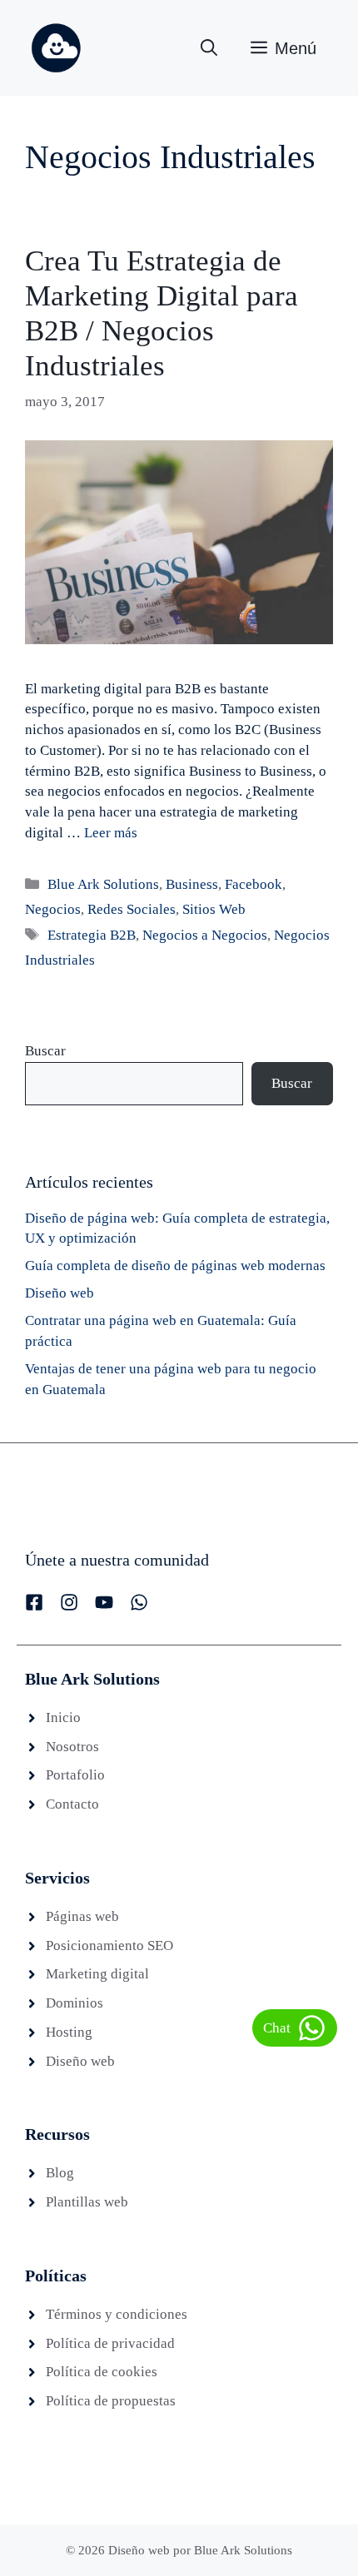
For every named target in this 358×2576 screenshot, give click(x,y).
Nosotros (72, 1747)
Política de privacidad (110, 2343)
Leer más (111, 833)
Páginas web (82, 1916)
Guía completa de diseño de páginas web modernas (175, 1266)
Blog (60, 2173)
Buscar (45, 1051)
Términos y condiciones (117, 2314)
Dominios (75, 2003)
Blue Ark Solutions (103, 884)
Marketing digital (97, 1974)
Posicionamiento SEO (109, 1946)
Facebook (254, 884)
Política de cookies (102, 2372)
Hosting (69, 2032)
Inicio (63, 1717)
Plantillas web (87, 2202)
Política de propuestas (111, 2401)
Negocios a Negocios (205, 935)
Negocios (53, 909)
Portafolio (75, 1775)
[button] (209, 48)
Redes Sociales (132, 909)
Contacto (72, 1804)
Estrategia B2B (92, 935)
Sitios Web (214, 909)
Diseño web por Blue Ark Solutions (200, 2550)
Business (192, 884)
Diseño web (60, 1293)
